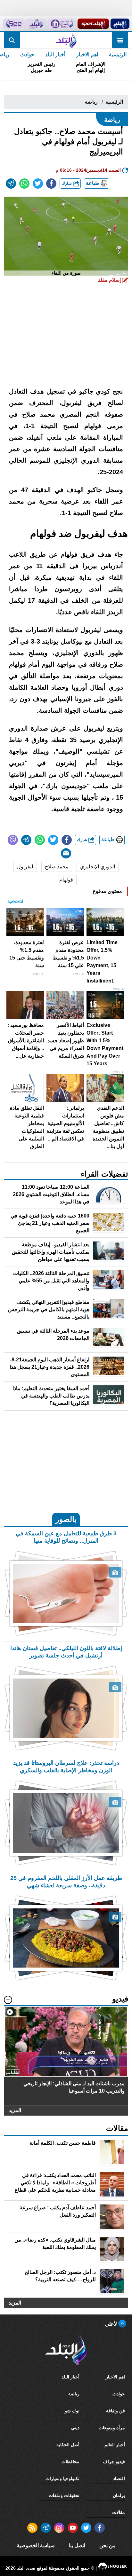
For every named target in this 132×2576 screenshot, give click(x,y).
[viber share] (13, 840)
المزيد (15, 2110)
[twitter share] (38, 184)
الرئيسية (118, 55)
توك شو (72, 2411)
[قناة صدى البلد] (120, 24)
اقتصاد (119, 2478)
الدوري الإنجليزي (98, 867)
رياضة (91, 102)
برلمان (119, 2495)
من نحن (107, 2545)
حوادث (27, 55)
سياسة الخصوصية (36, 2545)
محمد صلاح (57, 867)
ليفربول (25, 867)
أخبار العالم (115, 2445)
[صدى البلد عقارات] (36, 24)
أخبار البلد (55, 55)
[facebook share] (51, 184)
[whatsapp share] (24, 184)
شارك (67, 183)
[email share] (11, 184)
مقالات (119, 2512)
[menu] (120, 40)
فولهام (66, 880)
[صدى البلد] (66, 40)
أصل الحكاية (68, 2445)
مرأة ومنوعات (112, 2428)
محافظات (70, 2462)
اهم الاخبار (87, 55)
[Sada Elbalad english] (14, 24)
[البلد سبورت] (93, 24)
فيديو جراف (114, 2462)
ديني (75, 2428)
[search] (12, 40)
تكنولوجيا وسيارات (62, 2478)
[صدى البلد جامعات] (62, 24)
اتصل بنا (77, 2545)
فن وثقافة (116, 2411)
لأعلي (112, 2324)
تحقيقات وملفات (64, 2495)
